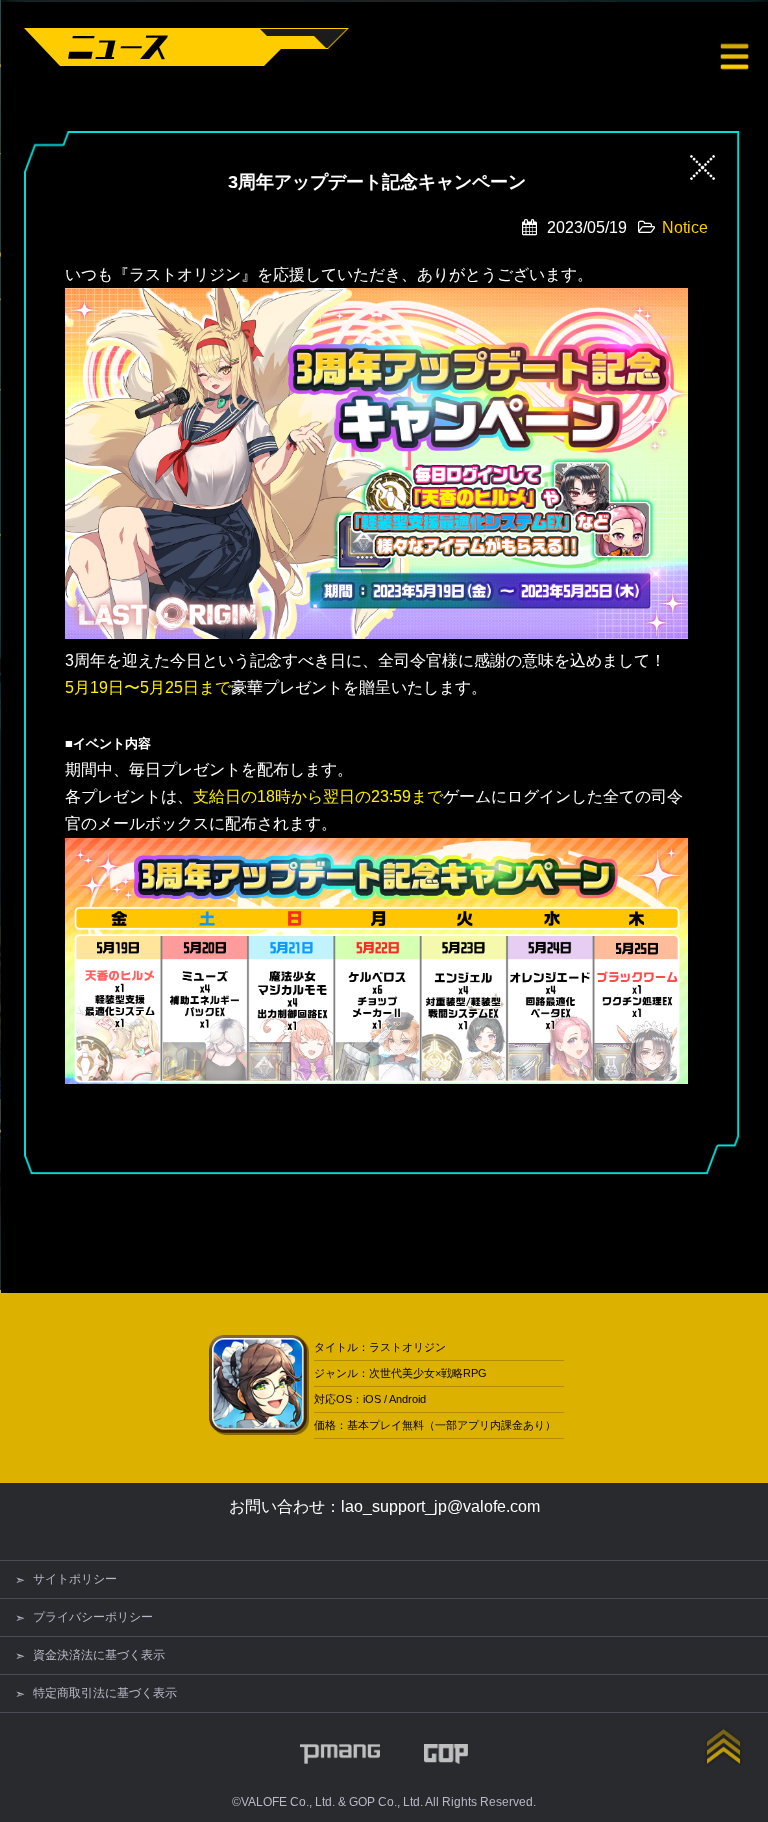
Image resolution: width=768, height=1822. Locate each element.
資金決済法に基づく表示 (99, 1655)
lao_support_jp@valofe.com (440, 1506)
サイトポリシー (75, 1579)
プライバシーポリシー (93, 1617)
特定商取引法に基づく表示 (105, 1693)
